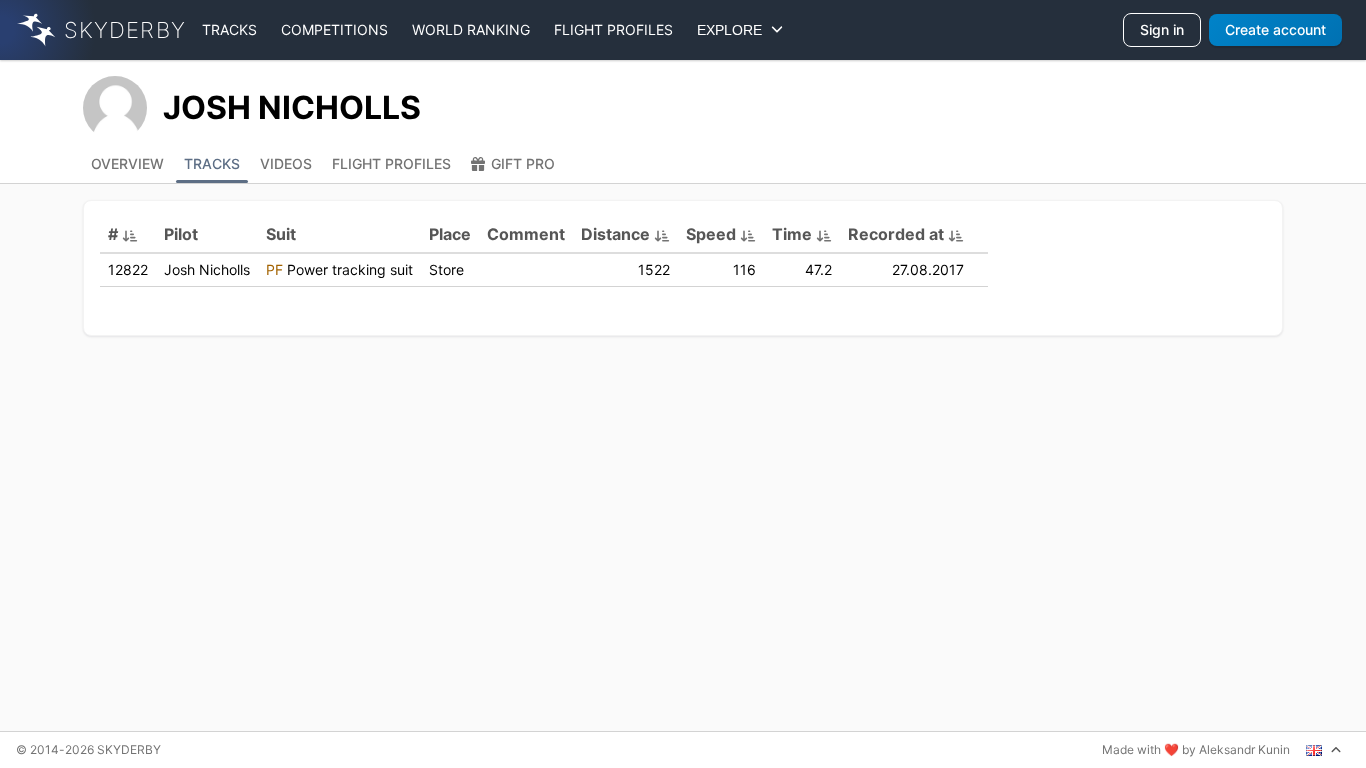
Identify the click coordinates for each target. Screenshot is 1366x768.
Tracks (229, 29)
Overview (127, 163)
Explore (733, 30)
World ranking (471, 29)
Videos (286, 163)
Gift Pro (523, 163)
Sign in (1162, 29)
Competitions (334, 29)
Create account (1275, 29)
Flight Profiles (391, 163)
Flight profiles (613, 29)
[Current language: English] (1324, 750)
